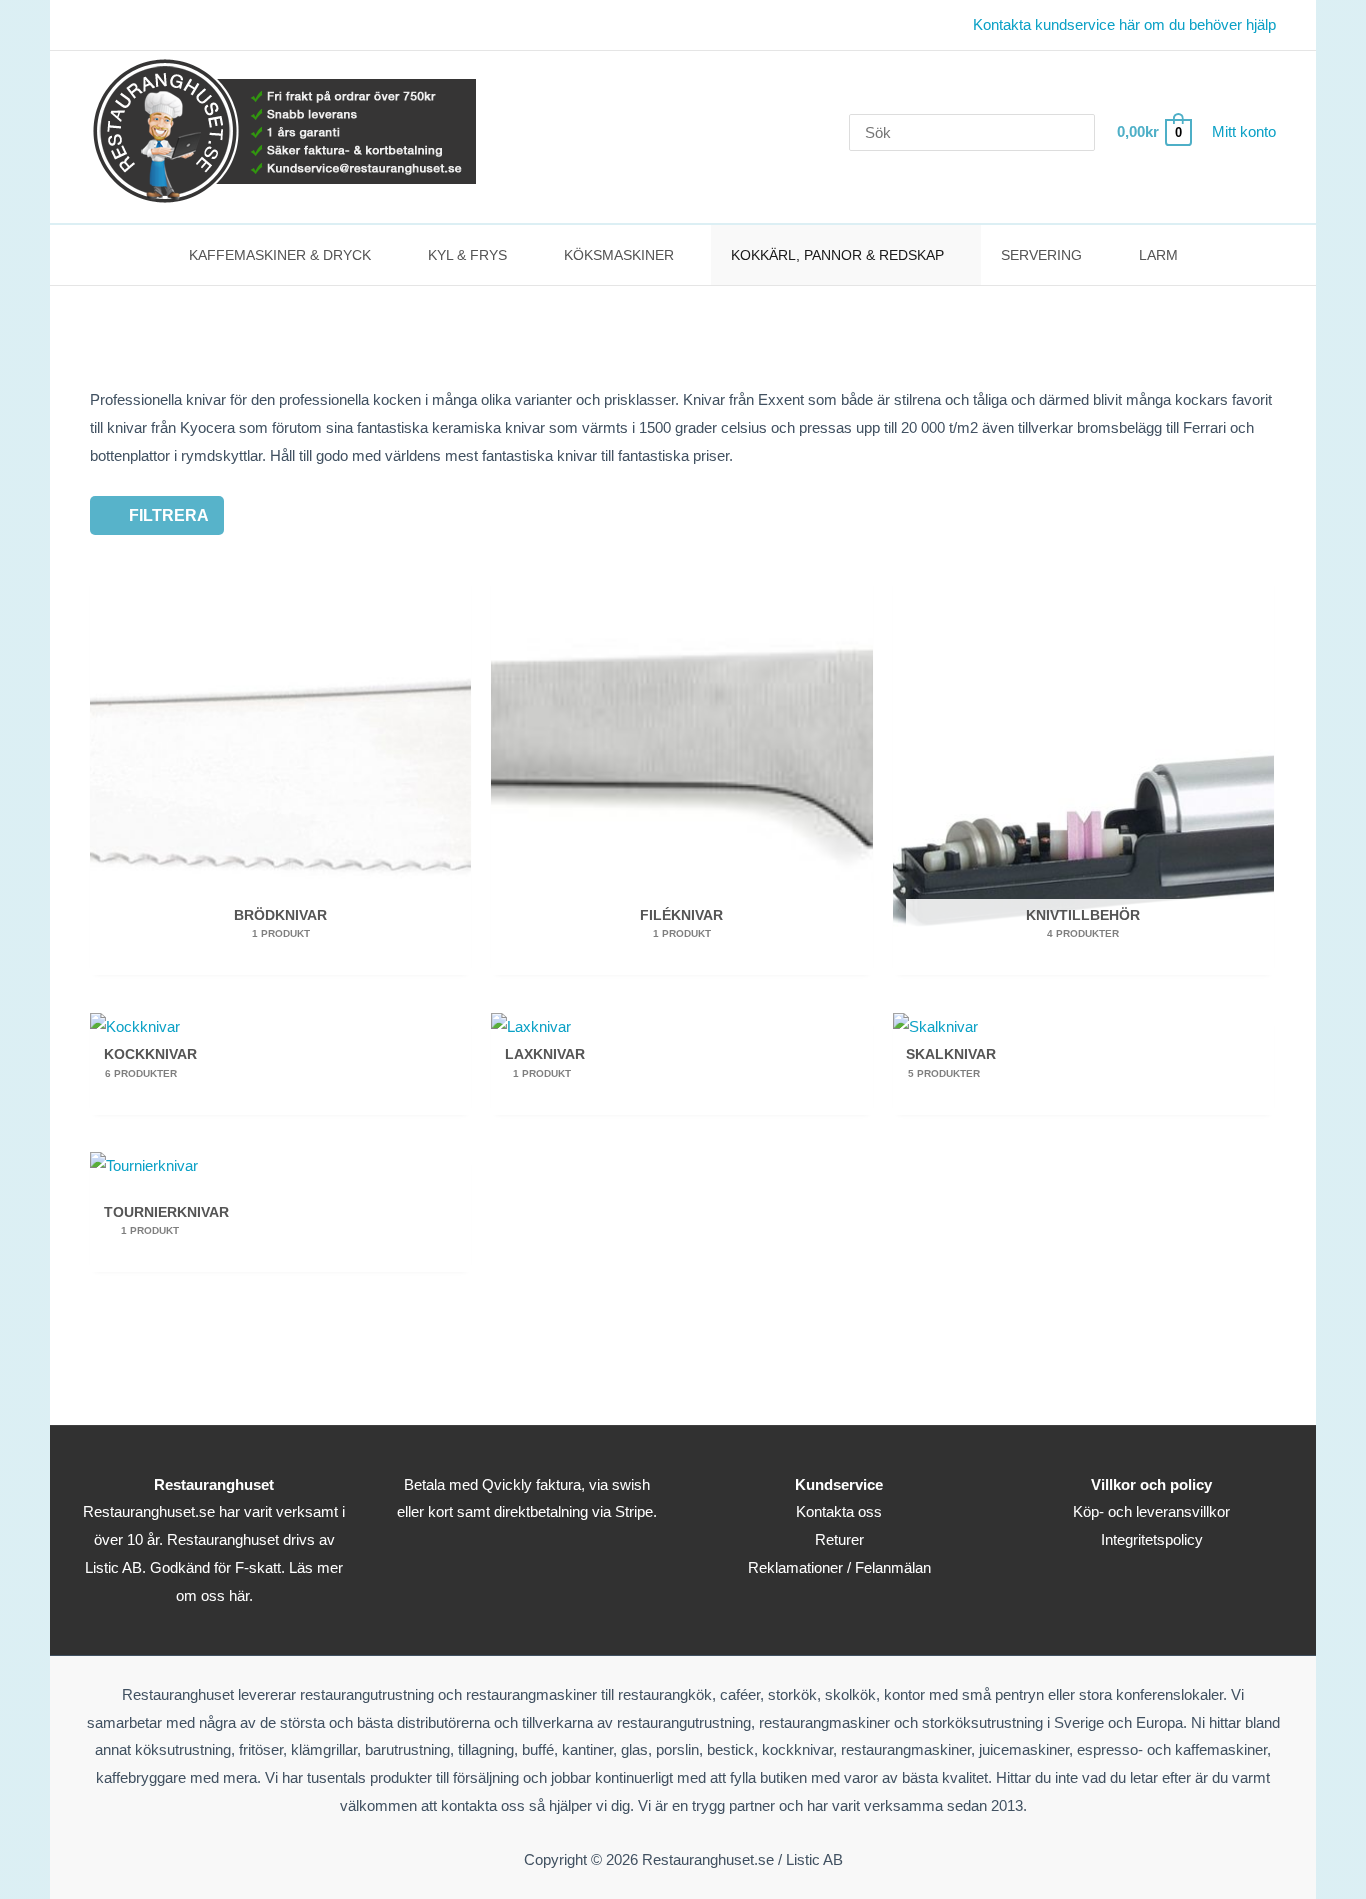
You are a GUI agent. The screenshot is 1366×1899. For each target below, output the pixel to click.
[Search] (1083, 132)
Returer (839, 1539)
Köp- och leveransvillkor (1151, 1511)
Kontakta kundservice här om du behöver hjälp (1124, 24)
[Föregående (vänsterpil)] (35, 950)
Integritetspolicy (1152, 1539)
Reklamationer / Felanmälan (839, 1567)
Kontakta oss (839, 1511)
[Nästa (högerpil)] (1331, 950)
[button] (379, 255)
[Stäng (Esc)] (1344, 22)
